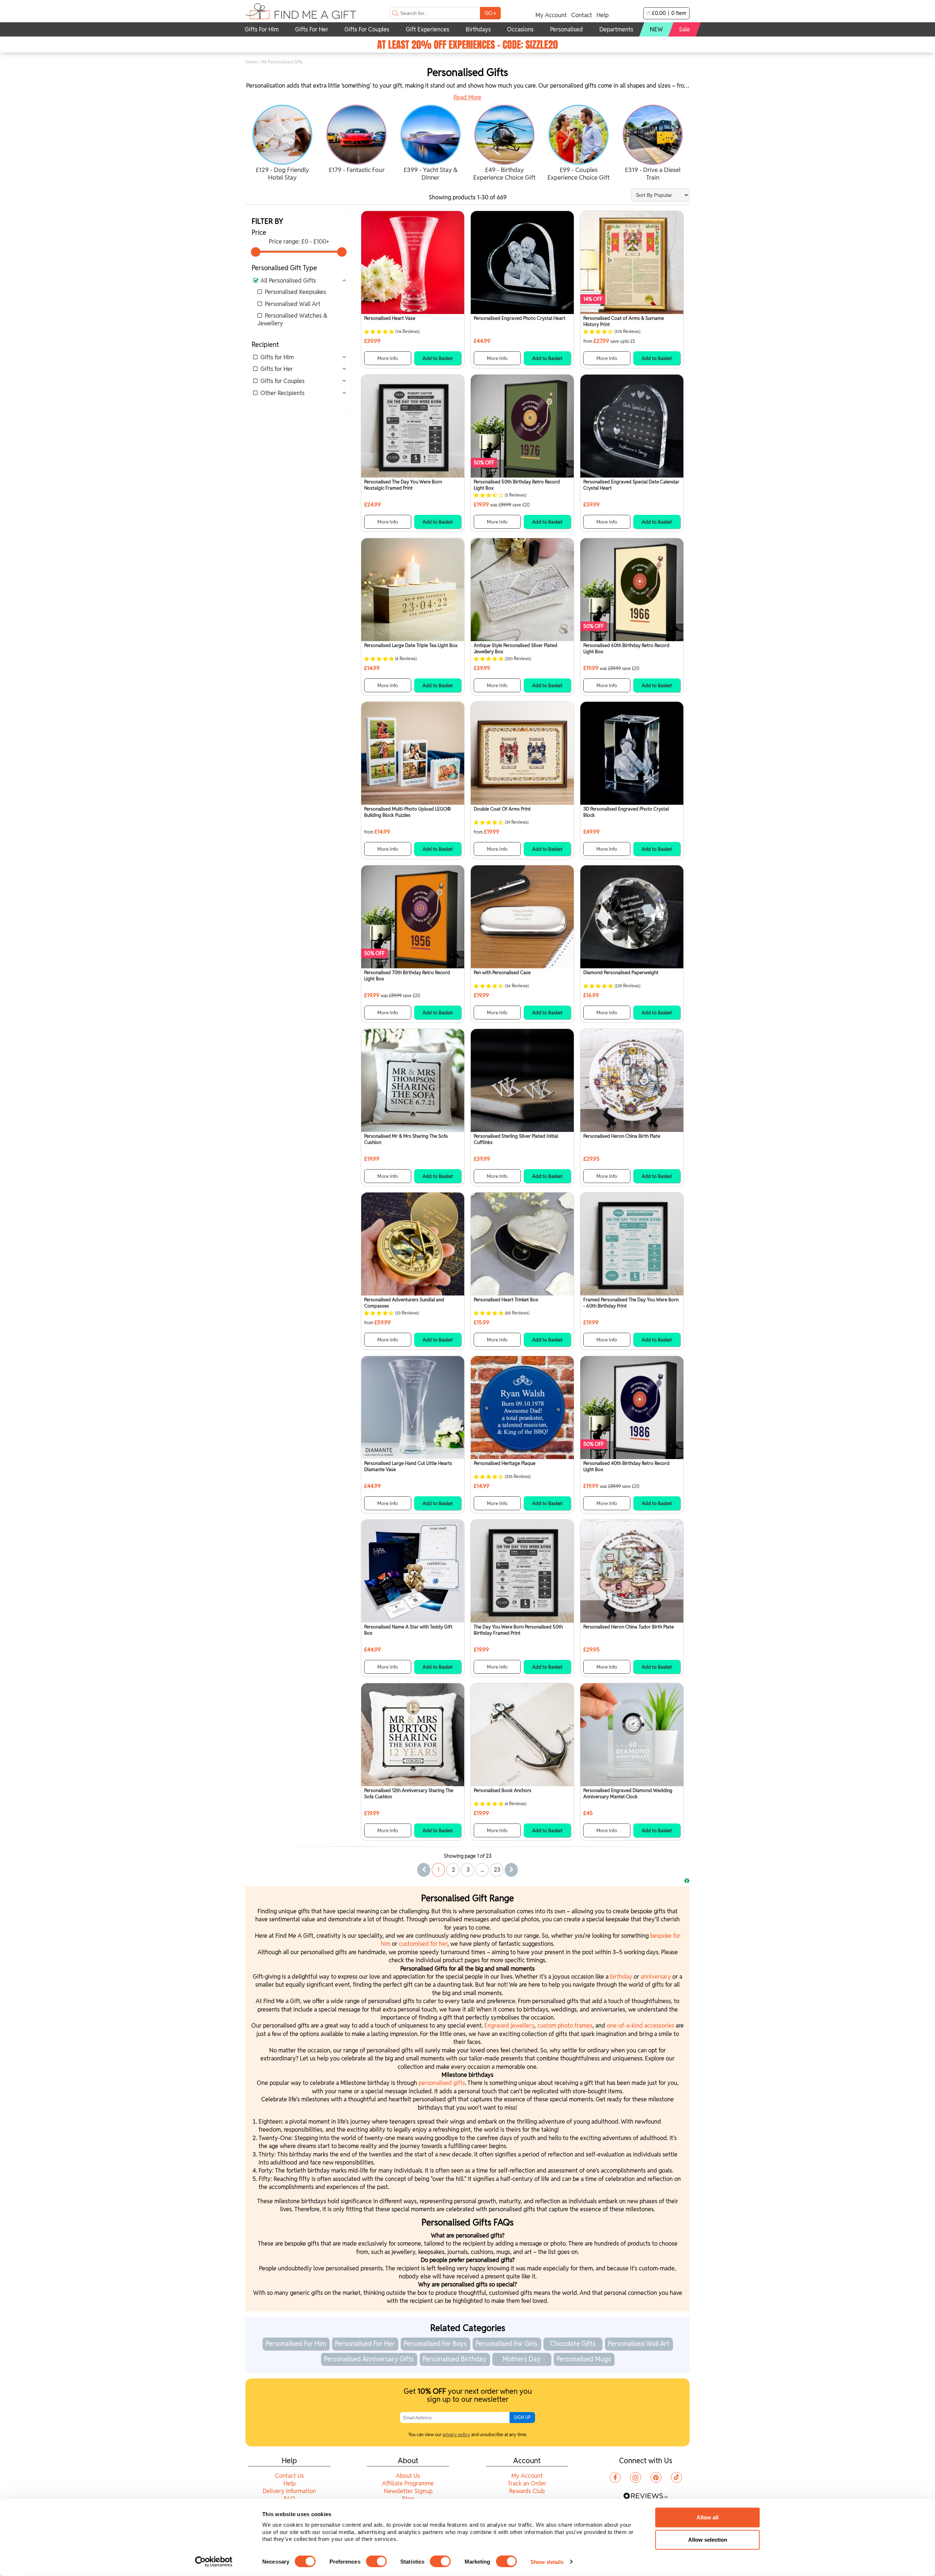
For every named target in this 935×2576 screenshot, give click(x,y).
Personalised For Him (296, 2344)
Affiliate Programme (408, 2483)
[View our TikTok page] (676, 2477)
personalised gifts (442, 2083)
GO (490, 13)
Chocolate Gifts (573, 2344)
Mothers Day (522, 2359)
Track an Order (527, 2483)
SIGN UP (522, 2417)
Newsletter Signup (408, 2491)
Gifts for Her (277, 369)
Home (251, 62)
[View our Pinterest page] (656, 2477)
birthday (622, 1977)
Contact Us (289, 2476)
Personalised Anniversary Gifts (369, 2359)
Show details (547, 2562)
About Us (408, 2476)
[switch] (376, 2561)
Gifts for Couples (283, 381)
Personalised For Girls (507, 2344)
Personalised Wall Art (293, 304)
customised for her (423, 1944)
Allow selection (708, 2540)
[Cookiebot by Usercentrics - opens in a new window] (214, 2562)
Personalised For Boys (435, 2344)
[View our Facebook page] (615, 2477)
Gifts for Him (277, 357)
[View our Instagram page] (636, 2477)
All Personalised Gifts (288, 281)
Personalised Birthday (455, 2359)
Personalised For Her (365, 2344)
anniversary (657, 1977)
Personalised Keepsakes (295, 292)
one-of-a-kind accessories (640, 2026)
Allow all (707, 2517)
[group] (283, 144)
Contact (582, 15)
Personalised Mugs (584, 2359)
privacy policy (456, 2435)
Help (602, 15)
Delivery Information (289, 2491)
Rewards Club (527, 2491)
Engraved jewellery (509, 2026)
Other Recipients (283, 393)
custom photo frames (565, 2026)
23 (497, 1870)
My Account (551, 15)
